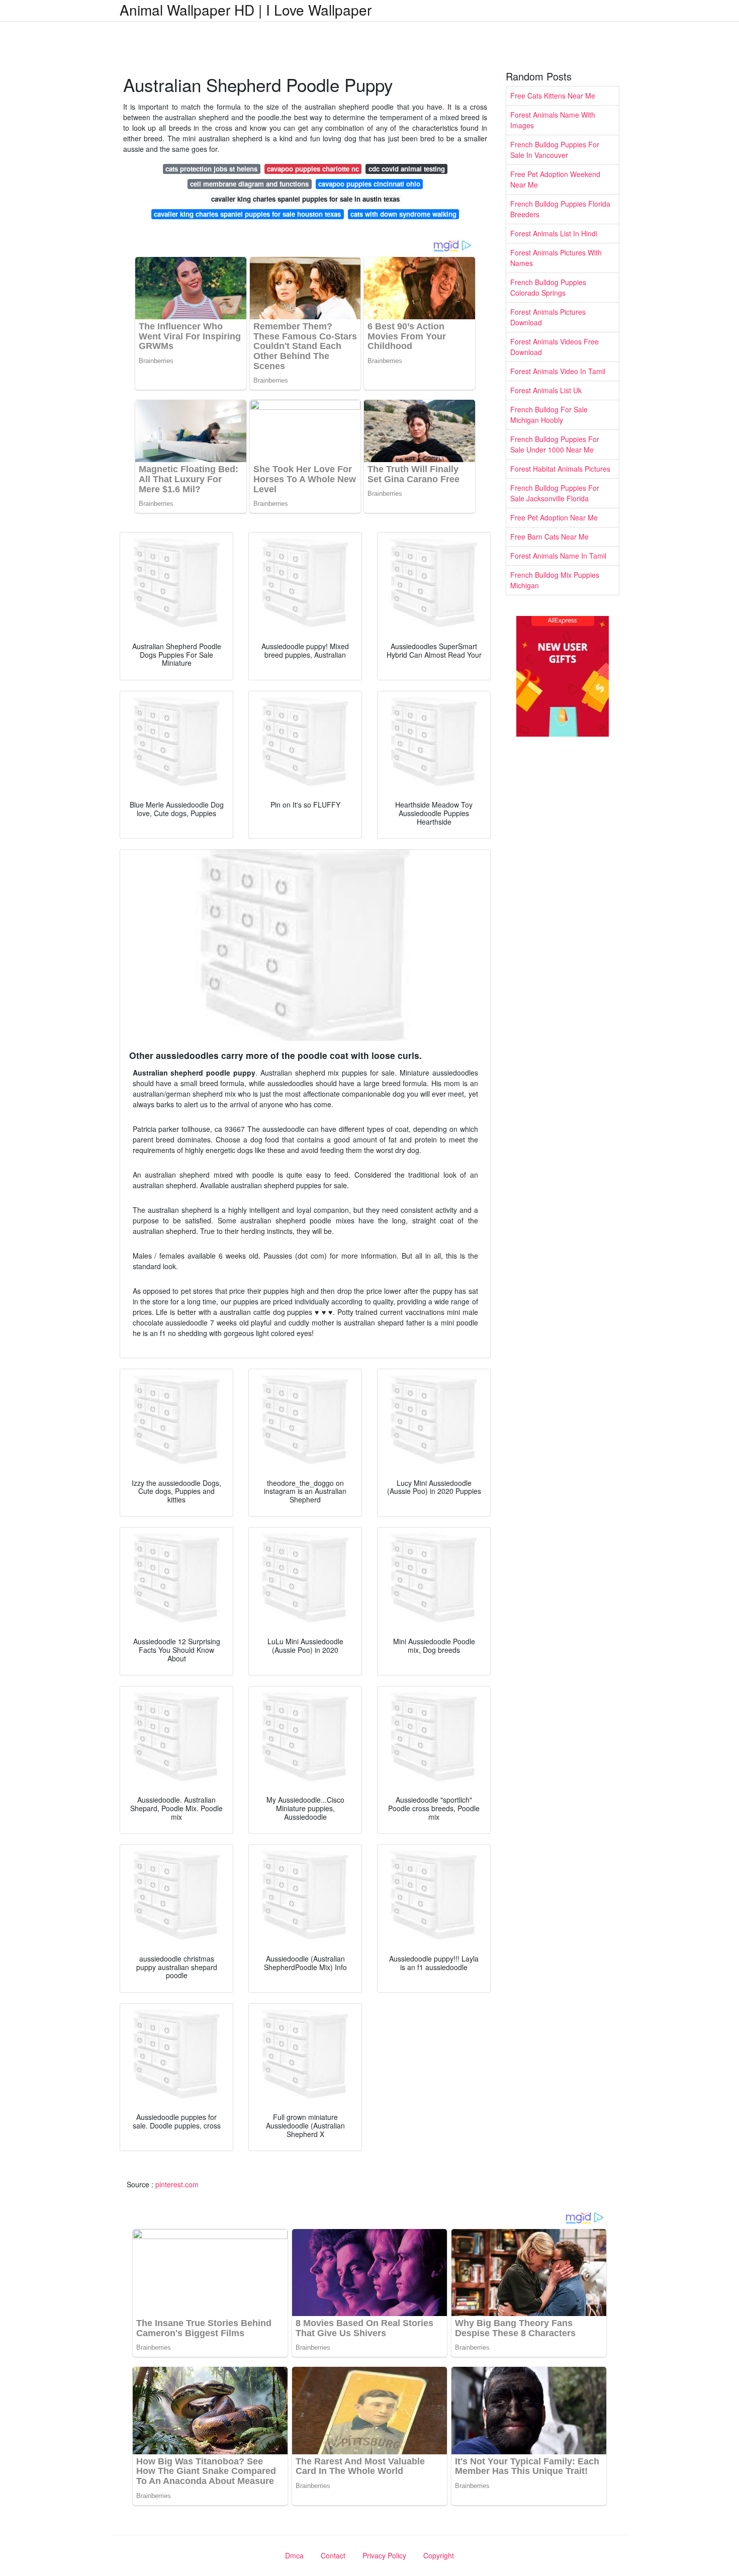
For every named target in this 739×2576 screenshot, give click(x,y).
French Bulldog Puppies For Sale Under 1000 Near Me (555, 444)
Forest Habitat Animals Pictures (560, 469)
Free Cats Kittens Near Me (553, 96)
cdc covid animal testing (407, 169)
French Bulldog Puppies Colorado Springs (548, 287)
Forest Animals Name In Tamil (558, 556)
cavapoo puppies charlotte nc (313, 169)
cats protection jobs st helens (211, 169)
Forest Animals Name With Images (553, 120)
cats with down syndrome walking (403, 214)
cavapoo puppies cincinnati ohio (369, 184)
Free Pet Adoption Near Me (554, 517)
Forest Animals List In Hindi (554, 233)
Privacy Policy (384, 2555)
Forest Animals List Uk (546, 390)
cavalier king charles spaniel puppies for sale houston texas (247, 214)
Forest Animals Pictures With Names (556, 258)
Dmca (294, 2555)
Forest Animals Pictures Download (548, 317)
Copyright (439, 2555)
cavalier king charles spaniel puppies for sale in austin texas (305, 199)
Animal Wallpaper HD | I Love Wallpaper (246, 10)
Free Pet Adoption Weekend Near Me (555, 179)
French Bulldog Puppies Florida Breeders (560, 209)
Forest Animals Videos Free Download (555, 347)
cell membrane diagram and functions (249, 184)
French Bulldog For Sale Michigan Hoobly (549, 415)
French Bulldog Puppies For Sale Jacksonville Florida (555, 493)
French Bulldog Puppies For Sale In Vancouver (555, 150)
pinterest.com (177, 2184)
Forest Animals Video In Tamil (558, 371)
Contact (333, 2555)
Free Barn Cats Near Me (549, 537)
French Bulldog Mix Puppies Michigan (555, 580)
